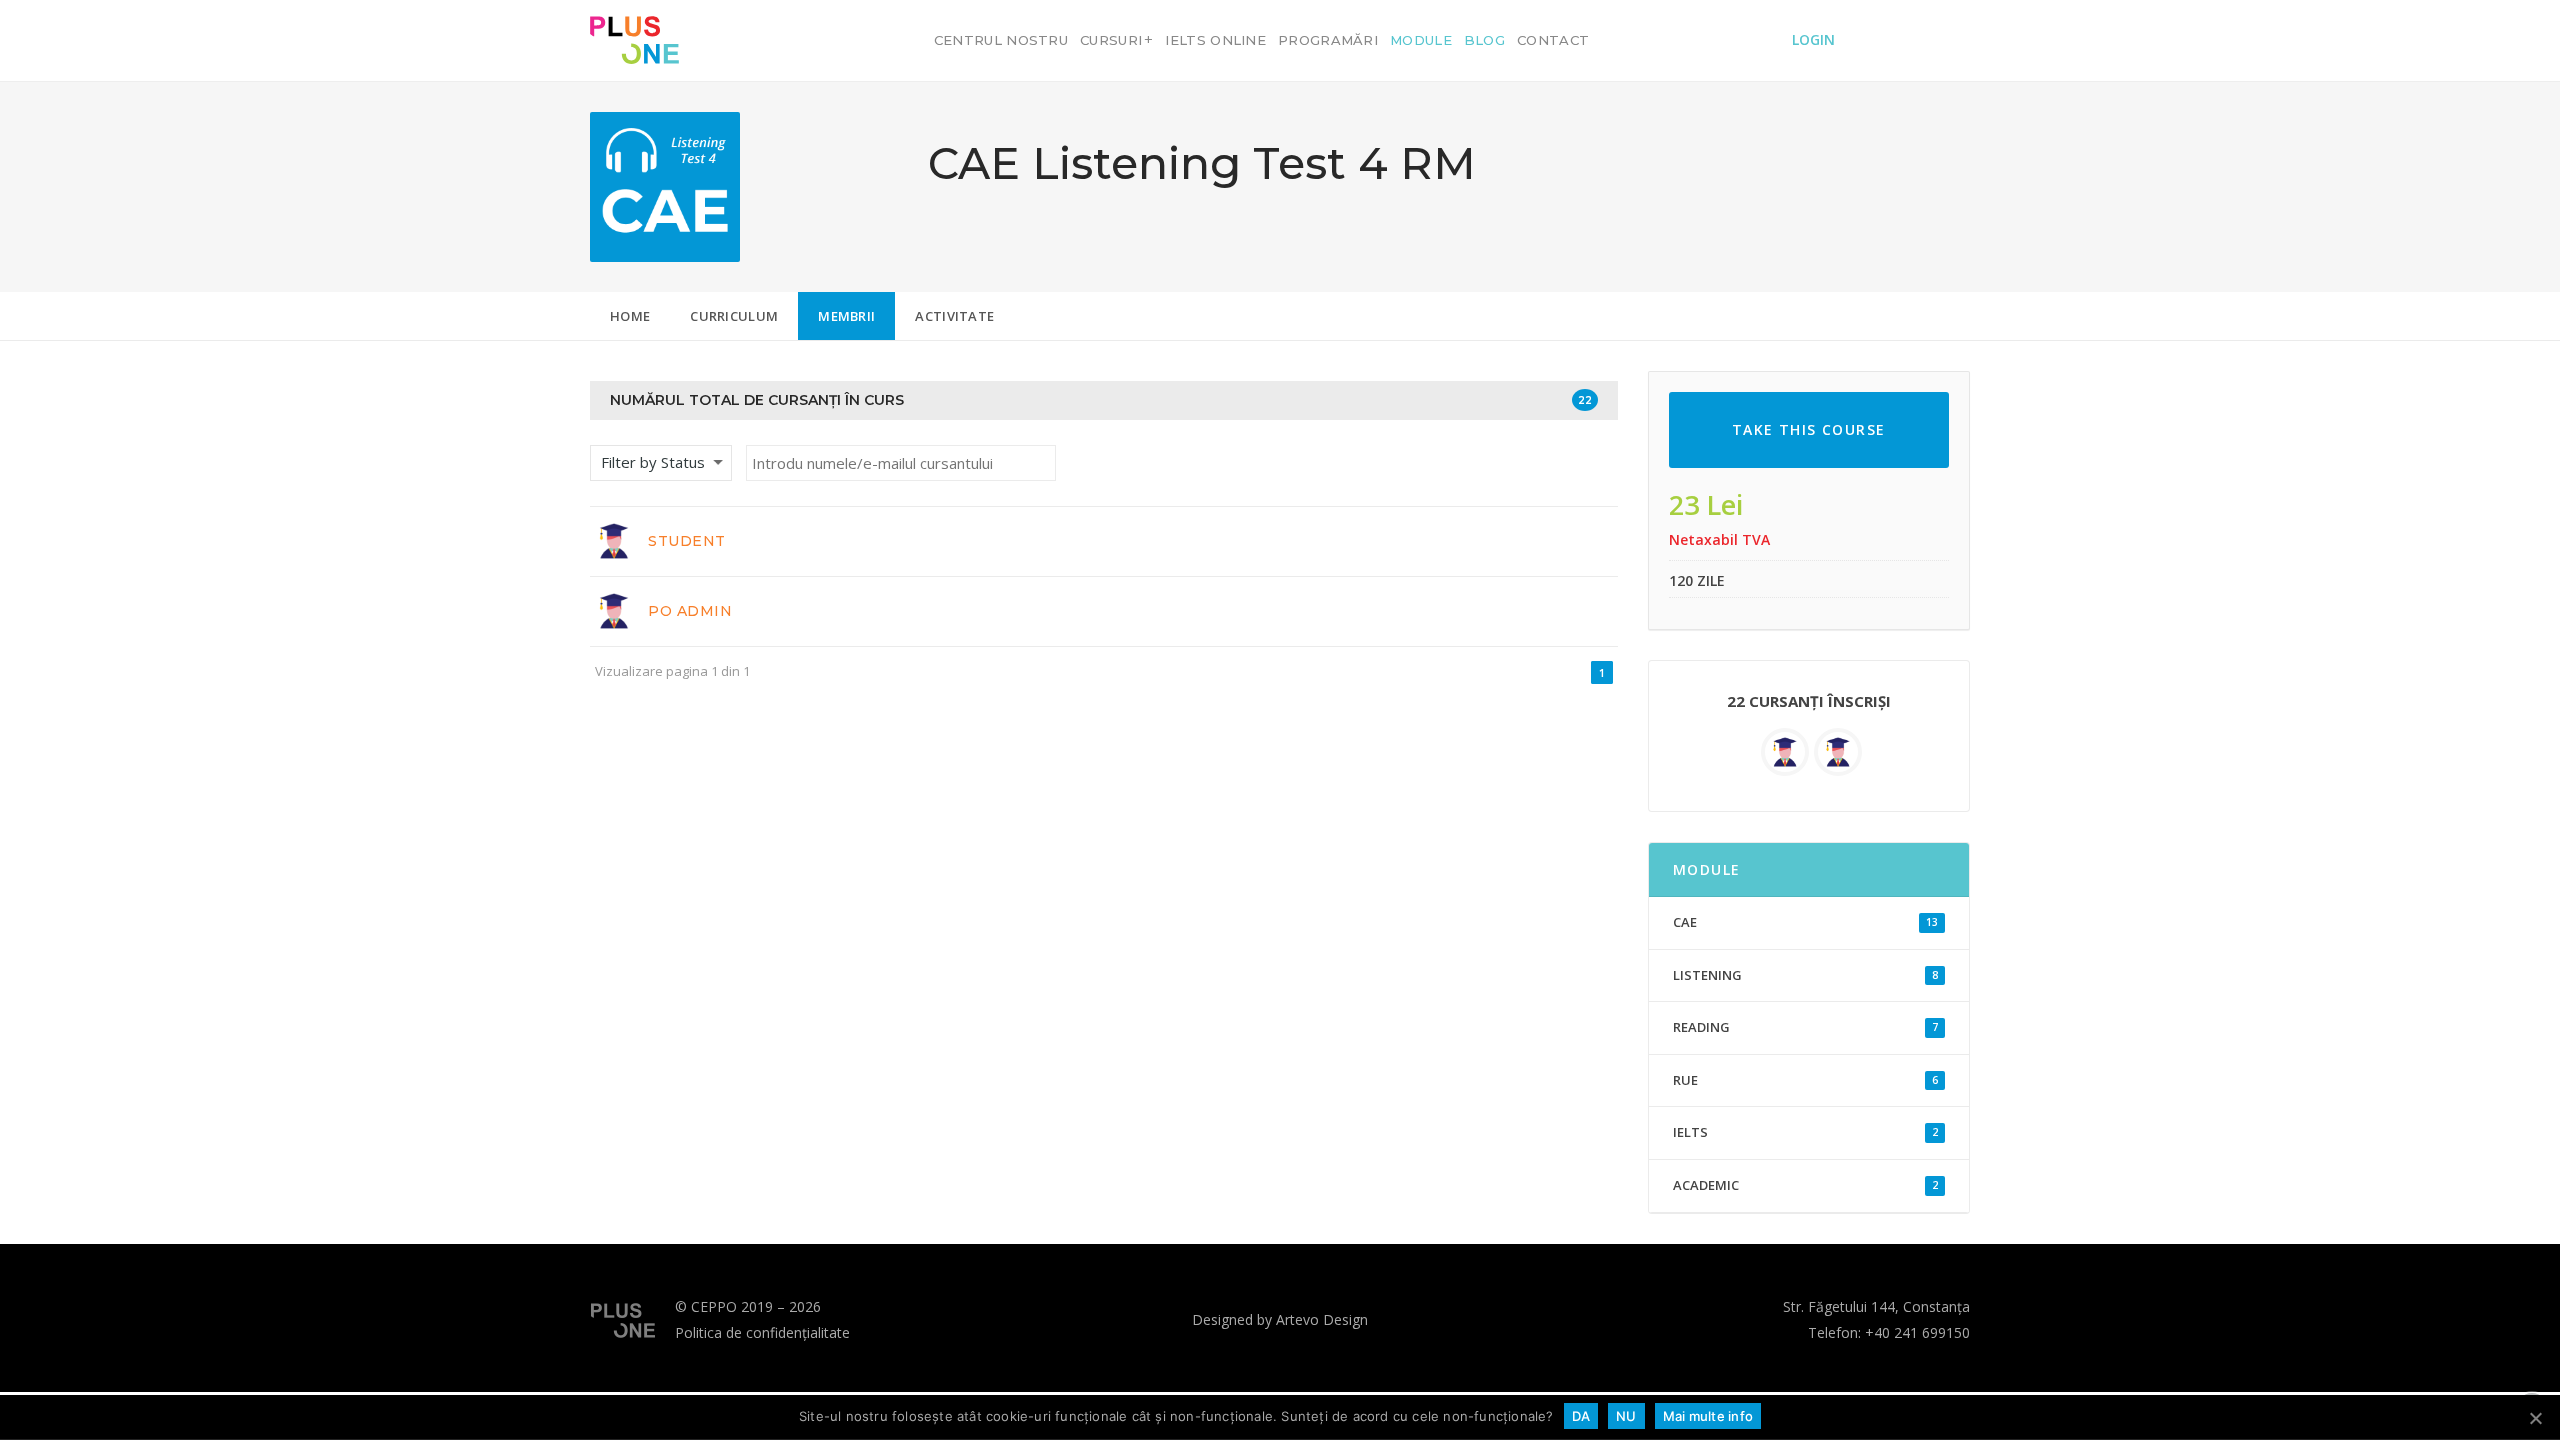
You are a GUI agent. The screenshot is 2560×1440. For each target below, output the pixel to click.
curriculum (734, 316)
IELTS (1806, 1132)
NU (1626, 1416)
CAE (1806, 922)
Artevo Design (1322, 1319)
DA (1581, 1416)
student (687, 541)
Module (1707, 869)
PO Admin (690, 611)
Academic (1806, 1185)
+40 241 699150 (1917, 1332)
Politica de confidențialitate (762, 1332)
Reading (1806, 1027)
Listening (1806, 975)
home (630, 316)
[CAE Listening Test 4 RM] (665, 185)
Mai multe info (1708, 1416)
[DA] (2535, 1418)
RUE (1806, 1080)
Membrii (846, 316)
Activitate (954, 316)
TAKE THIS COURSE (1808, 429)
